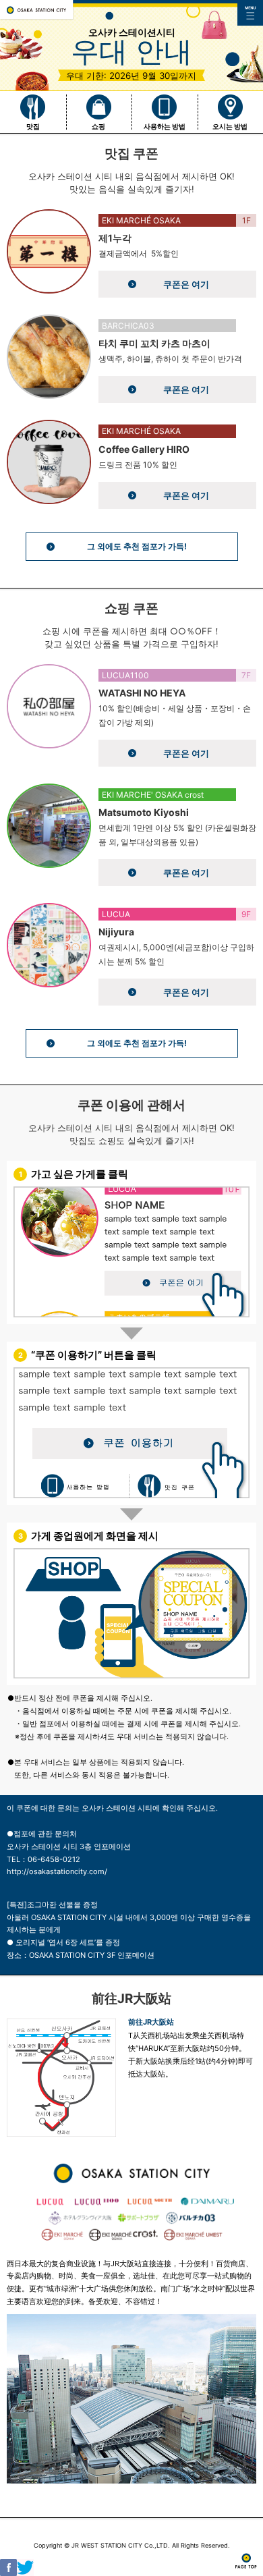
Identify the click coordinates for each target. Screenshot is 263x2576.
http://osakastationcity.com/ (57, 1871)
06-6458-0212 (54, 1859)
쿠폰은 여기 (186, 284)
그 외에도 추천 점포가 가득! (137, 546)
